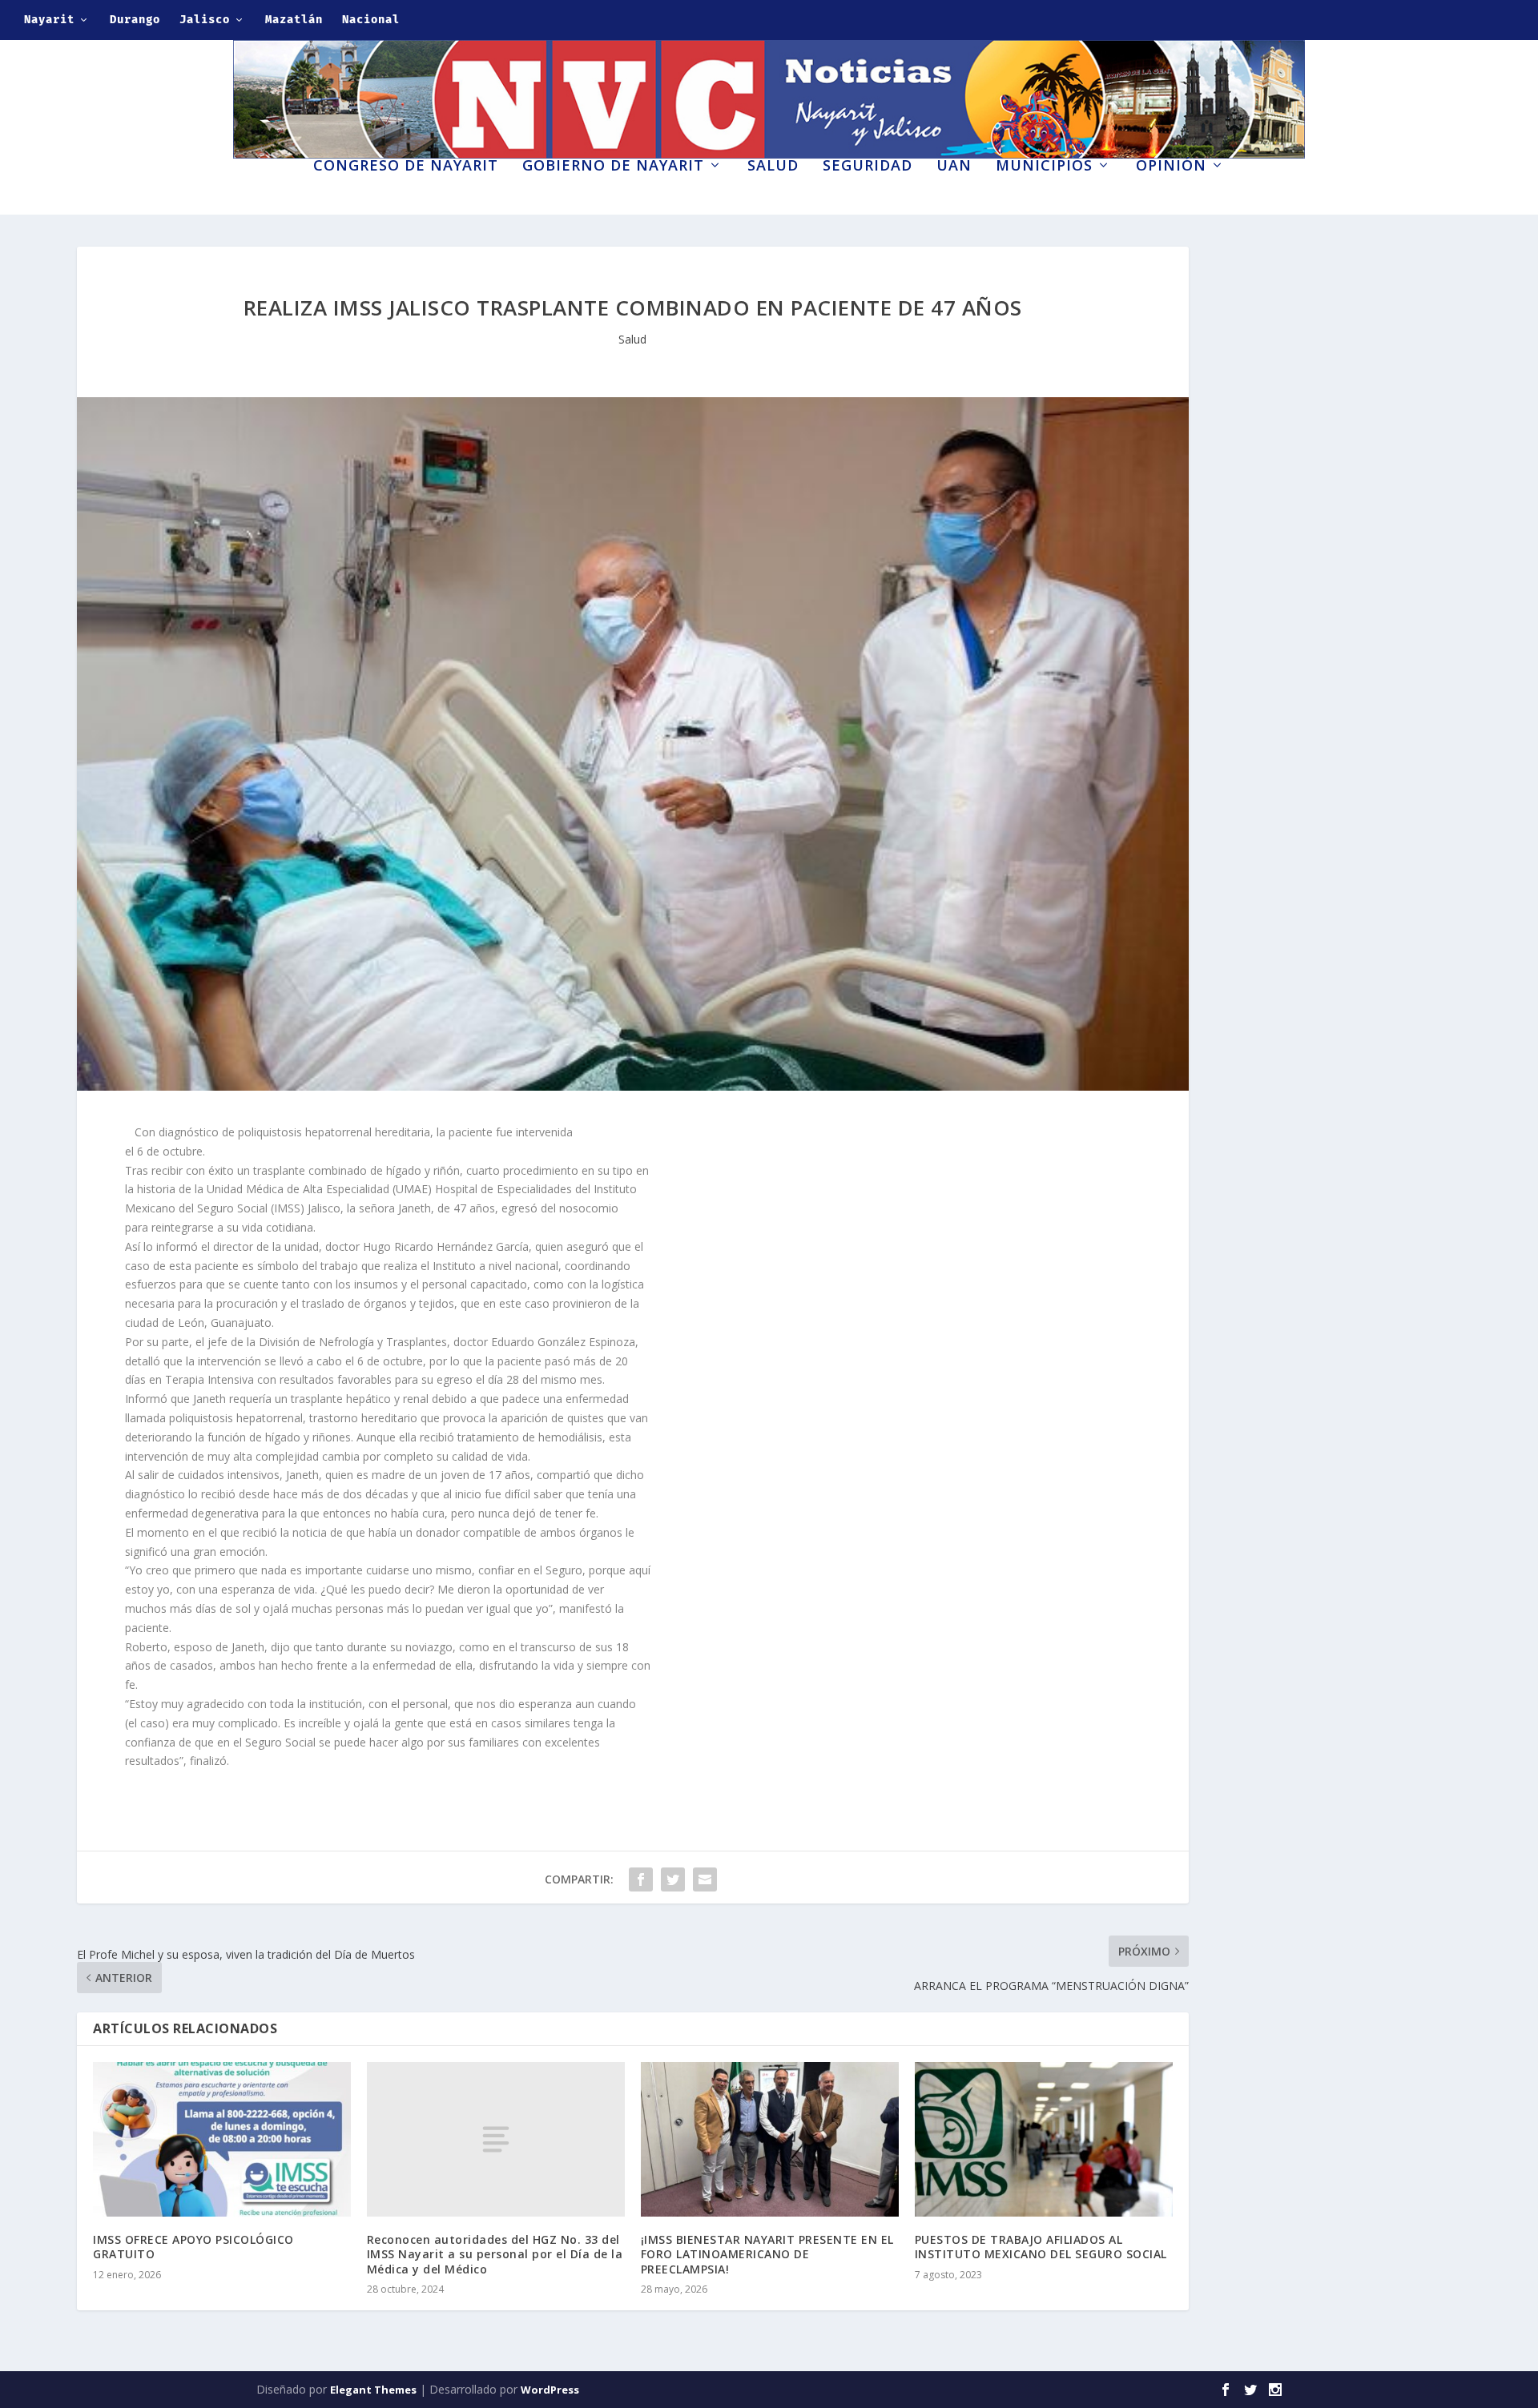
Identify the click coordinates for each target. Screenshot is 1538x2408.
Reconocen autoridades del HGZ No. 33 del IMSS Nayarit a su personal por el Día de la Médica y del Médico (495, 2254)
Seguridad (868, 167)
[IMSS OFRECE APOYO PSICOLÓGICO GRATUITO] (222, 2139)
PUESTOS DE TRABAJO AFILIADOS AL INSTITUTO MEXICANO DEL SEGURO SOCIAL (1041, 2247)
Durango (135, 20)
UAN (954, 167)
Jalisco (205, 20)
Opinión (1171, 167)
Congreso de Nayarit (406, 167)
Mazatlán (294, 20)
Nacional (371, 20)
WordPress (550, 2390)
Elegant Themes (373, 2390)
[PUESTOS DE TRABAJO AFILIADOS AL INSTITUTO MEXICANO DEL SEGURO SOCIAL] (1044, 2139)
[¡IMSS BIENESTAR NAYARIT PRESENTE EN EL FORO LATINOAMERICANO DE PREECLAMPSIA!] (770, 2139)
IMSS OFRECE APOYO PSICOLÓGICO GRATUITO (193, 2247)
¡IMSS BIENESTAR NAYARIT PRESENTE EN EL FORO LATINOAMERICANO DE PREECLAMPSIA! (767, 2254)
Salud (773, 167)
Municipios (1044, 167)
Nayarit (49, 20)
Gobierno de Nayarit (613, 167)
